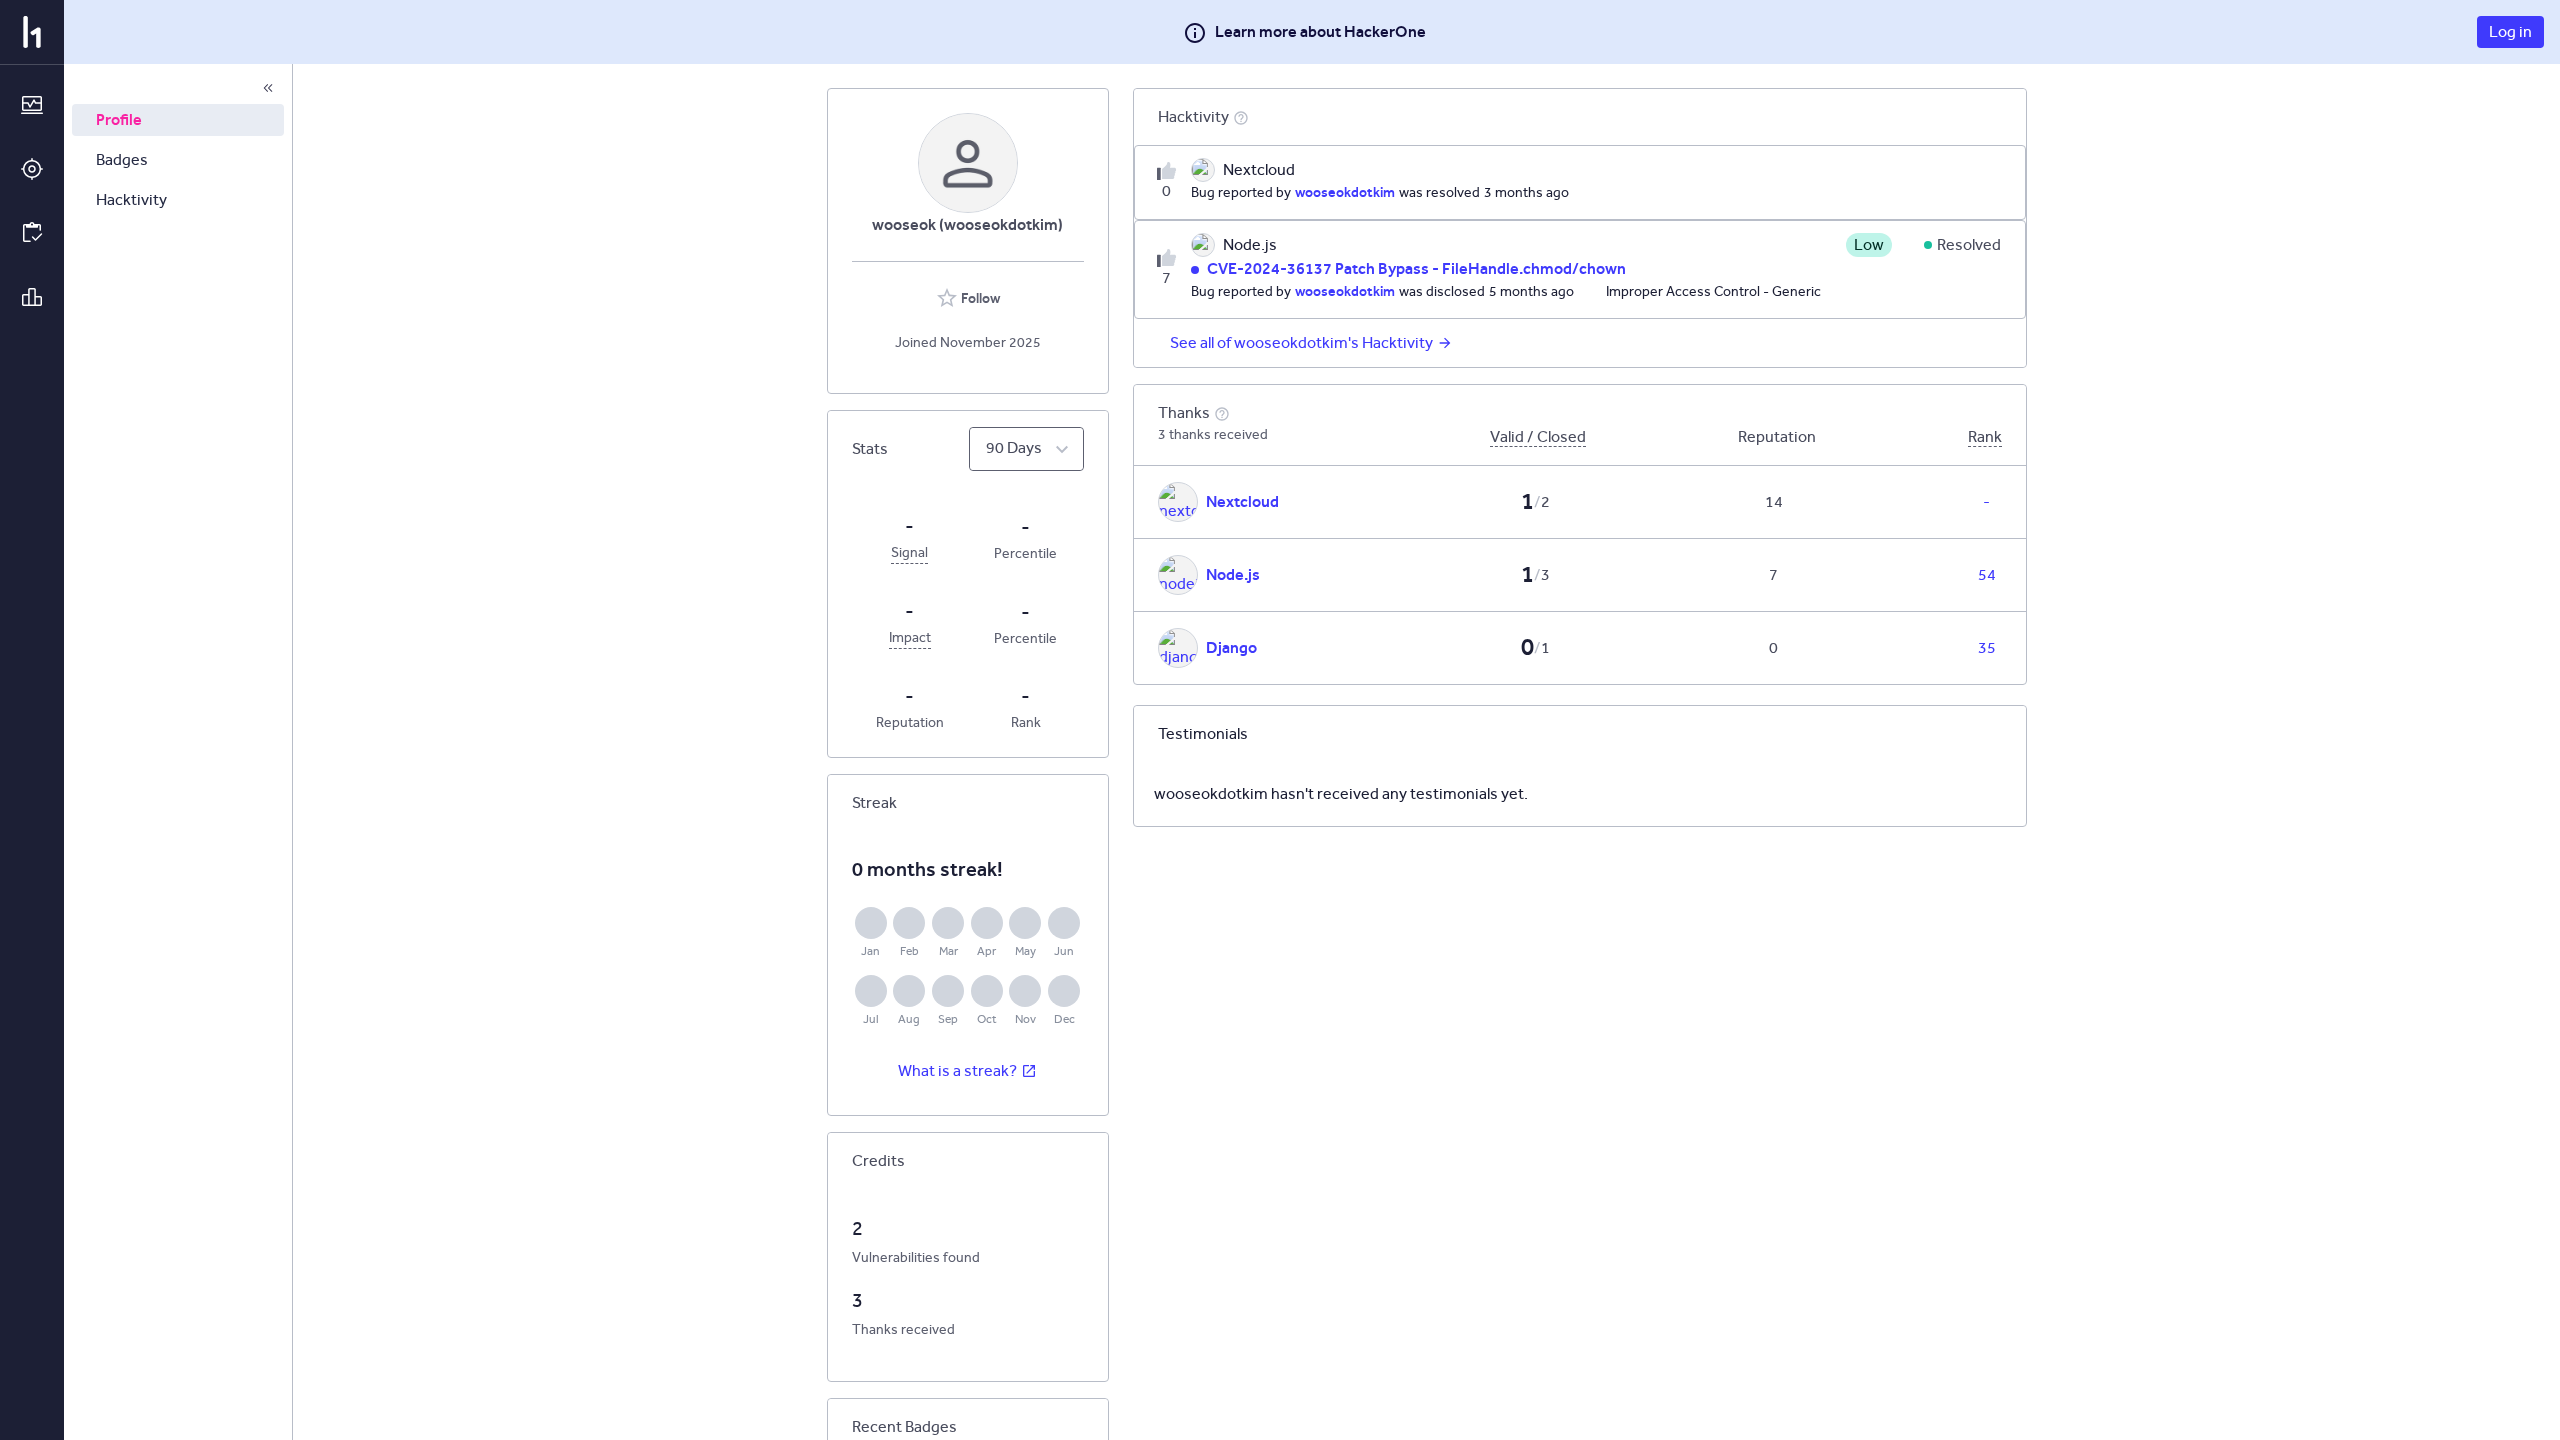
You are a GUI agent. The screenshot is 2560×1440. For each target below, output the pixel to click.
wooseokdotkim (1345, 192)
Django (1231, 647)
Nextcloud (1242, 501)
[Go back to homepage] (32, 32)
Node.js (1233, 574)
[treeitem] (178, 120)
